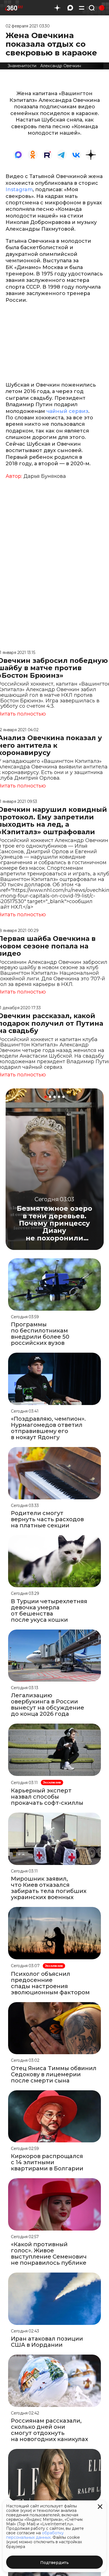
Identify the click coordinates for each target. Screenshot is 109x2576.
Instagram (19, 190)
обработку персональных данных (35, 2535)
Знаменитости (22, 66)
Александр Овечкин (61, 66)
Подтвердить (54, 2563)
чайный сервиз (67, 411)
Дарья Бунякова (45, 476)
